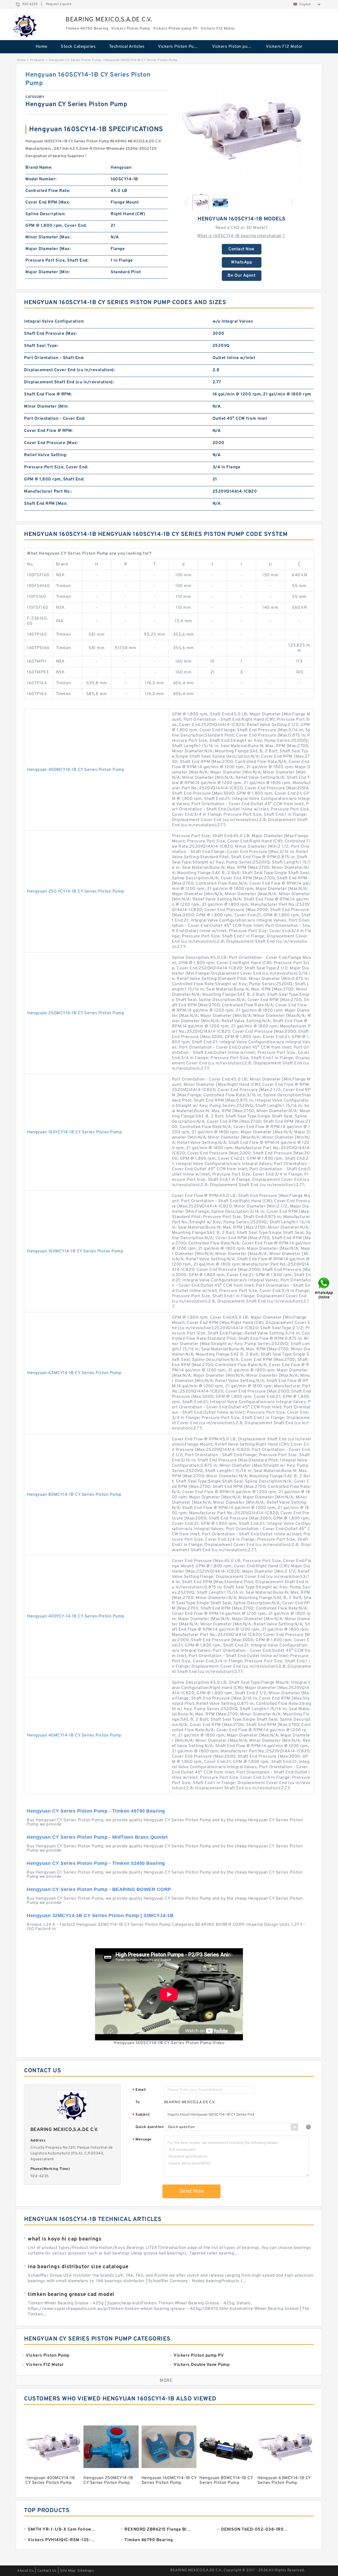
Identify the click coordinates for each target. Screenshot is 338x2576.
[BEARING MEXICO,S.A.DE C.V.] (25, 26)
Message (142, 2140)
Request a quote (59, 4)
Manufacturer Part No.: (48, 492)
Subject (141, 2115)
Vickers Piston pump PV (235, 47)
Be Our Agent (241, 276)
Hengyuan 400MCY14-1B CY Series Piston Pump (76, 770)
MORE (166, 2381)
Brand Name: (39, 168)
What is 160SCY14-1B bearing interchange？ (241, 236)
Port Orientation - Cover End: (55, 419)
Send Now (192, 2191)
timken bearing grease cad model (71, 2295)
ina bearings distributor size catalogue (78, 2267)
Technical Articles (127, 47)
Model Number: (41, 179)
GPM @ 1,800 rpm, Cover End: (56, 226)
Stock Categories (78, 47)
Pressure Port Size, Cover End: (56, 467)
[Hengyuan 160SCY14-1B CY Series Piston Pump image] (242, 130)
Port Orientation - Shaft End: (54, 358)
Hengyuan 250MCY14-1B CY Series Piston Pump (76, 1013)
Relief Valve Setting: (46, 455)
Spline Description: (45, 214)
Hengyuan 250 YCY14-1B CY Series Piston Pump (76, 891)
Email (139, 2090)
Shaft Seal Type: (41, 346)
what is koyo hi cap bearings (65, 2239)
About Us (25, 2571)
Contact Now (241, 249)
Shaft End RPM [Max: (46, 504)
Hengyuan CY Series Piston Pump (75, 60)
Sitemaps (86, 2571)
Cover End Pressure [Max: (51, 443)
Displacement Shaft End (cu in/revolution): (69, 382)
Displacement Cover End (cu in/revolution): (69, 370)
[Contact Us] (324, 1288)
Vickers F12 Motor (284, 47)
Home (42, 47)
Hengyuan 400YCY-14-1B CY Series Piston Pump (76, 1616)
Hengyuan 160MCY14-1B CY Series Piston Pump (75, 1251)
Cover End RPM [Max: (48, 202)
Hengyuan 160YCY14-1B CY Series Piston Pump (74, 1132)
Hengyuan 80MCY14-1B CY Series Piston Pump (74, 1495)
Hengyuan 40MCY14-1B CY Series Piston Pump (74, 1735)
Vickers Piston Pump (179, 47)
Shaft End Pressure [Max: (50, 334)
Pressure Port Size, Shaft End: (57, 261)
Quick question (149, 2127)
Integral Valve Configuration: (54, 322)
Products (37, 60)
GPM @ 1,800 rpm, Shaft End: (54, 479)
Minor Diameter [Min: (46, 407)
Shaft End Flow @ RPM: (48, 394)
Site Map (68, 2571)
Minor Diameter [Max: (48, 237)
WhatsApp (241, 262)
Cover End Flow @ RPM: (48, 431)
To (138, 2102)
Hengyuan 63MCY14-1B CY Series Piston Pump (74, 1373)
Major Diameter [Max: (48, 249)
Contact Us (47, 2571)
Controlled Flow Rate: (48, 191)
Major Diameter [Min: (48, 272)
